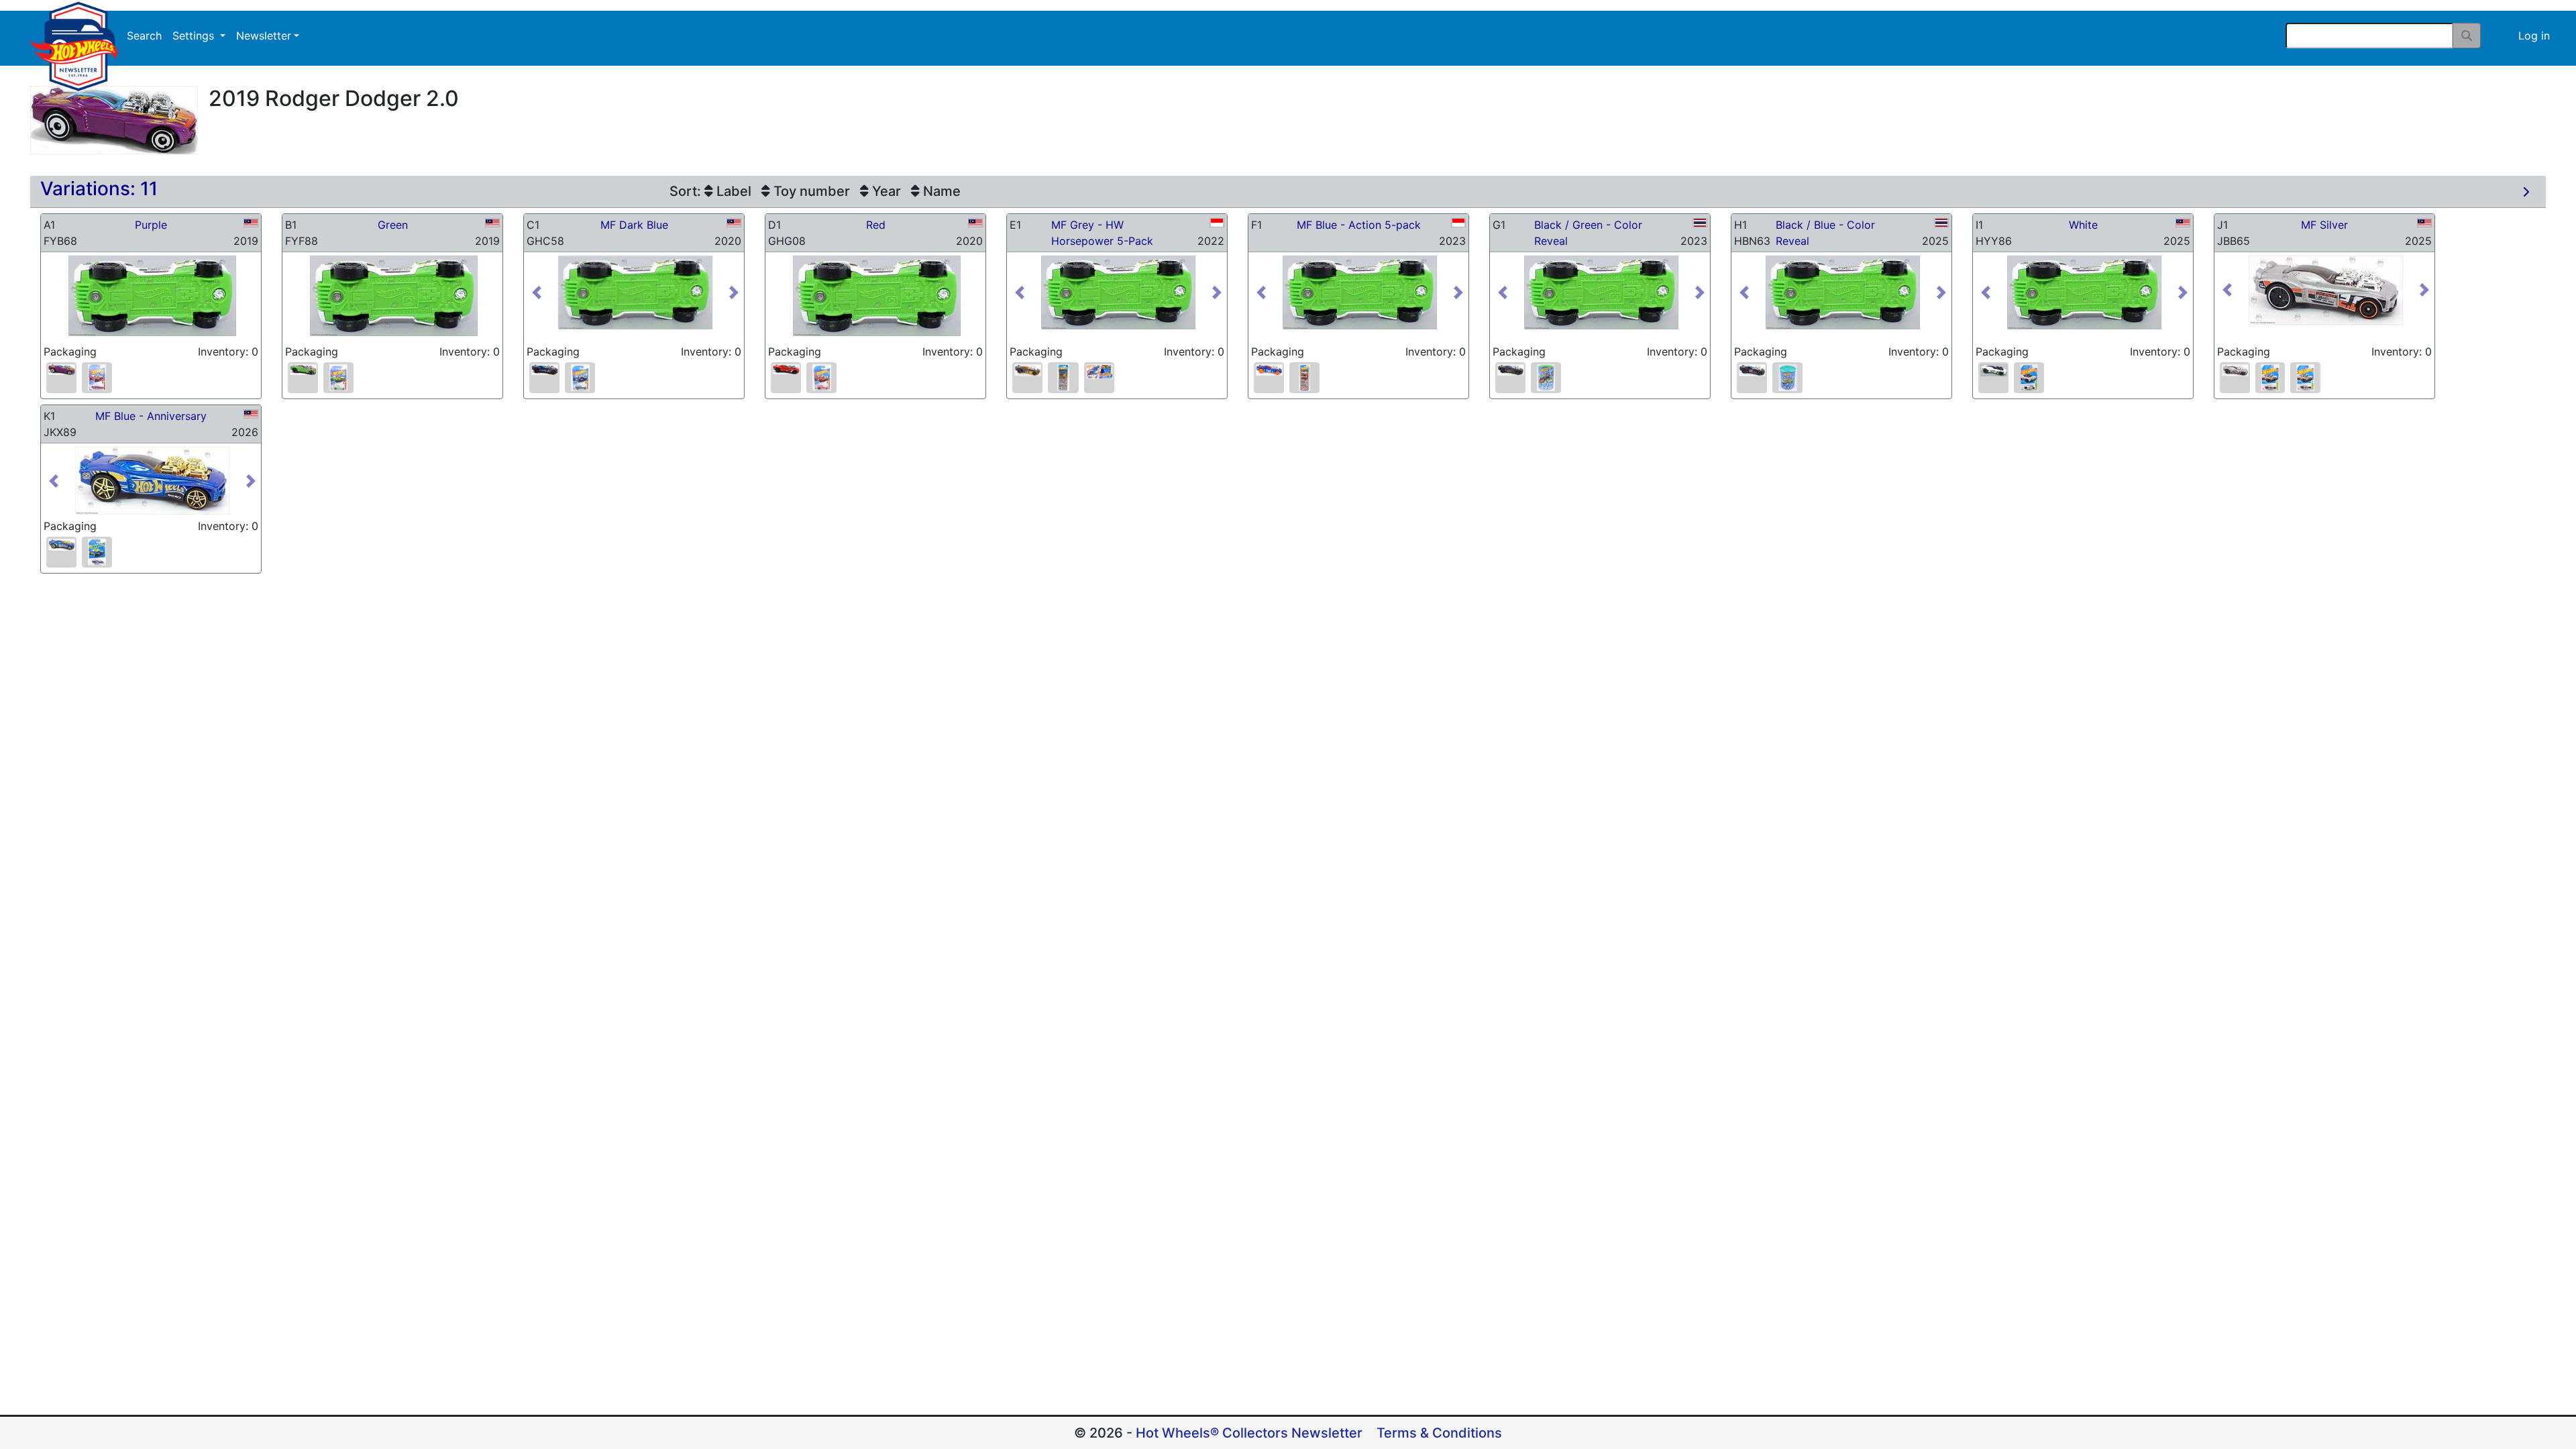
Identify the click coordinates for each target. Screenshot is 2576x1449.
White (2083, 225)
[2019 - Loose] (61, 370)
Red (876, 225)
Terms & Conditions (1439, 1433)
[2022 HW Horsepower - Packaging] (1063, 378)
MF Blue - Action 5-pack (1359, 225)
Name (940, 191)
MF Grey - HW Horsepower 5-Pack (1102, 233)
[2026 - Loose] (61, 544)
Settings (195, 36)
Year (885, 191)
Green (393, 225)
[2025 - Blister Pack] (2029, 378)
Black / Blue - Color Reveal (1825, 233)
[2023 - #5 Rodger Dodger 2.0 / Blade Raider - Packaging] (1546, 378)
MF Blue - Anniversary (151, 416)
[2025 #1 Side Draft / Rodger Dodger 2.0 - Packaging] (1787, 378)
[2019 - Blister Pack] (97, 378)
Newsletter (264, 36)
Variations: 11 (99, 189)
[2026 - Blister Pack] (97, 552)
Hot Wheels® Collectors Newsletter (1249, 1433)
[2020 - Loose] (544, 370)
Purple (151, 225)
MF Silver (2324, 225)
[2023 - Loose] (1269, 370)
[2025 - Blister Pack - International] (2305, 378)
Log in (2534, 36)
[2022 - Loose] (1027, 370)
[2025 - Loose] (1752, 370)
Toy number (810, 191)
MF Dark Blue (634, 225)
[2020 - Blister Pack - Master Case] (580, 378)
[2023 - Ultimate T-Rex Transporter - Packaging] (1099, 372)
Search (144, 36)
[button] (543, 293)
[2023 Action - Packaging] (1304, 378)
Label (732, 191)
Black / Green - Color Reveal (1588, 233)
